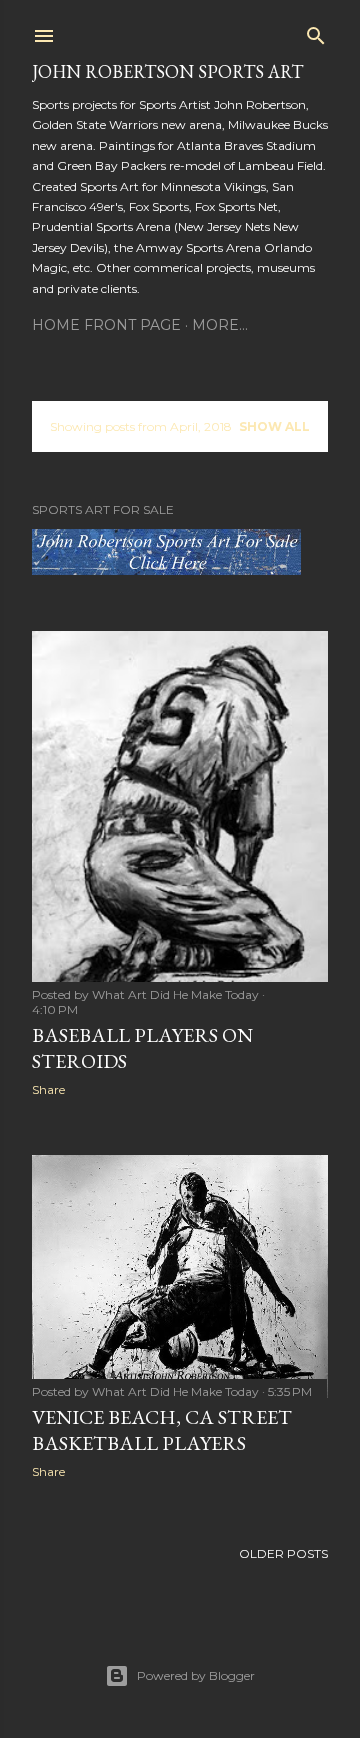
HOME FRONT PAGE (106, 325)
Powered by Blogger (196, 1675)
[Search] (316, 31)
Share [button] (48, 1089)
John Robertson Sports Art (167, 71)
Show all (274, 426)
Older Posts (283, 1553)
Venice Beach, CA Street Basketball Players (162, 1430)
